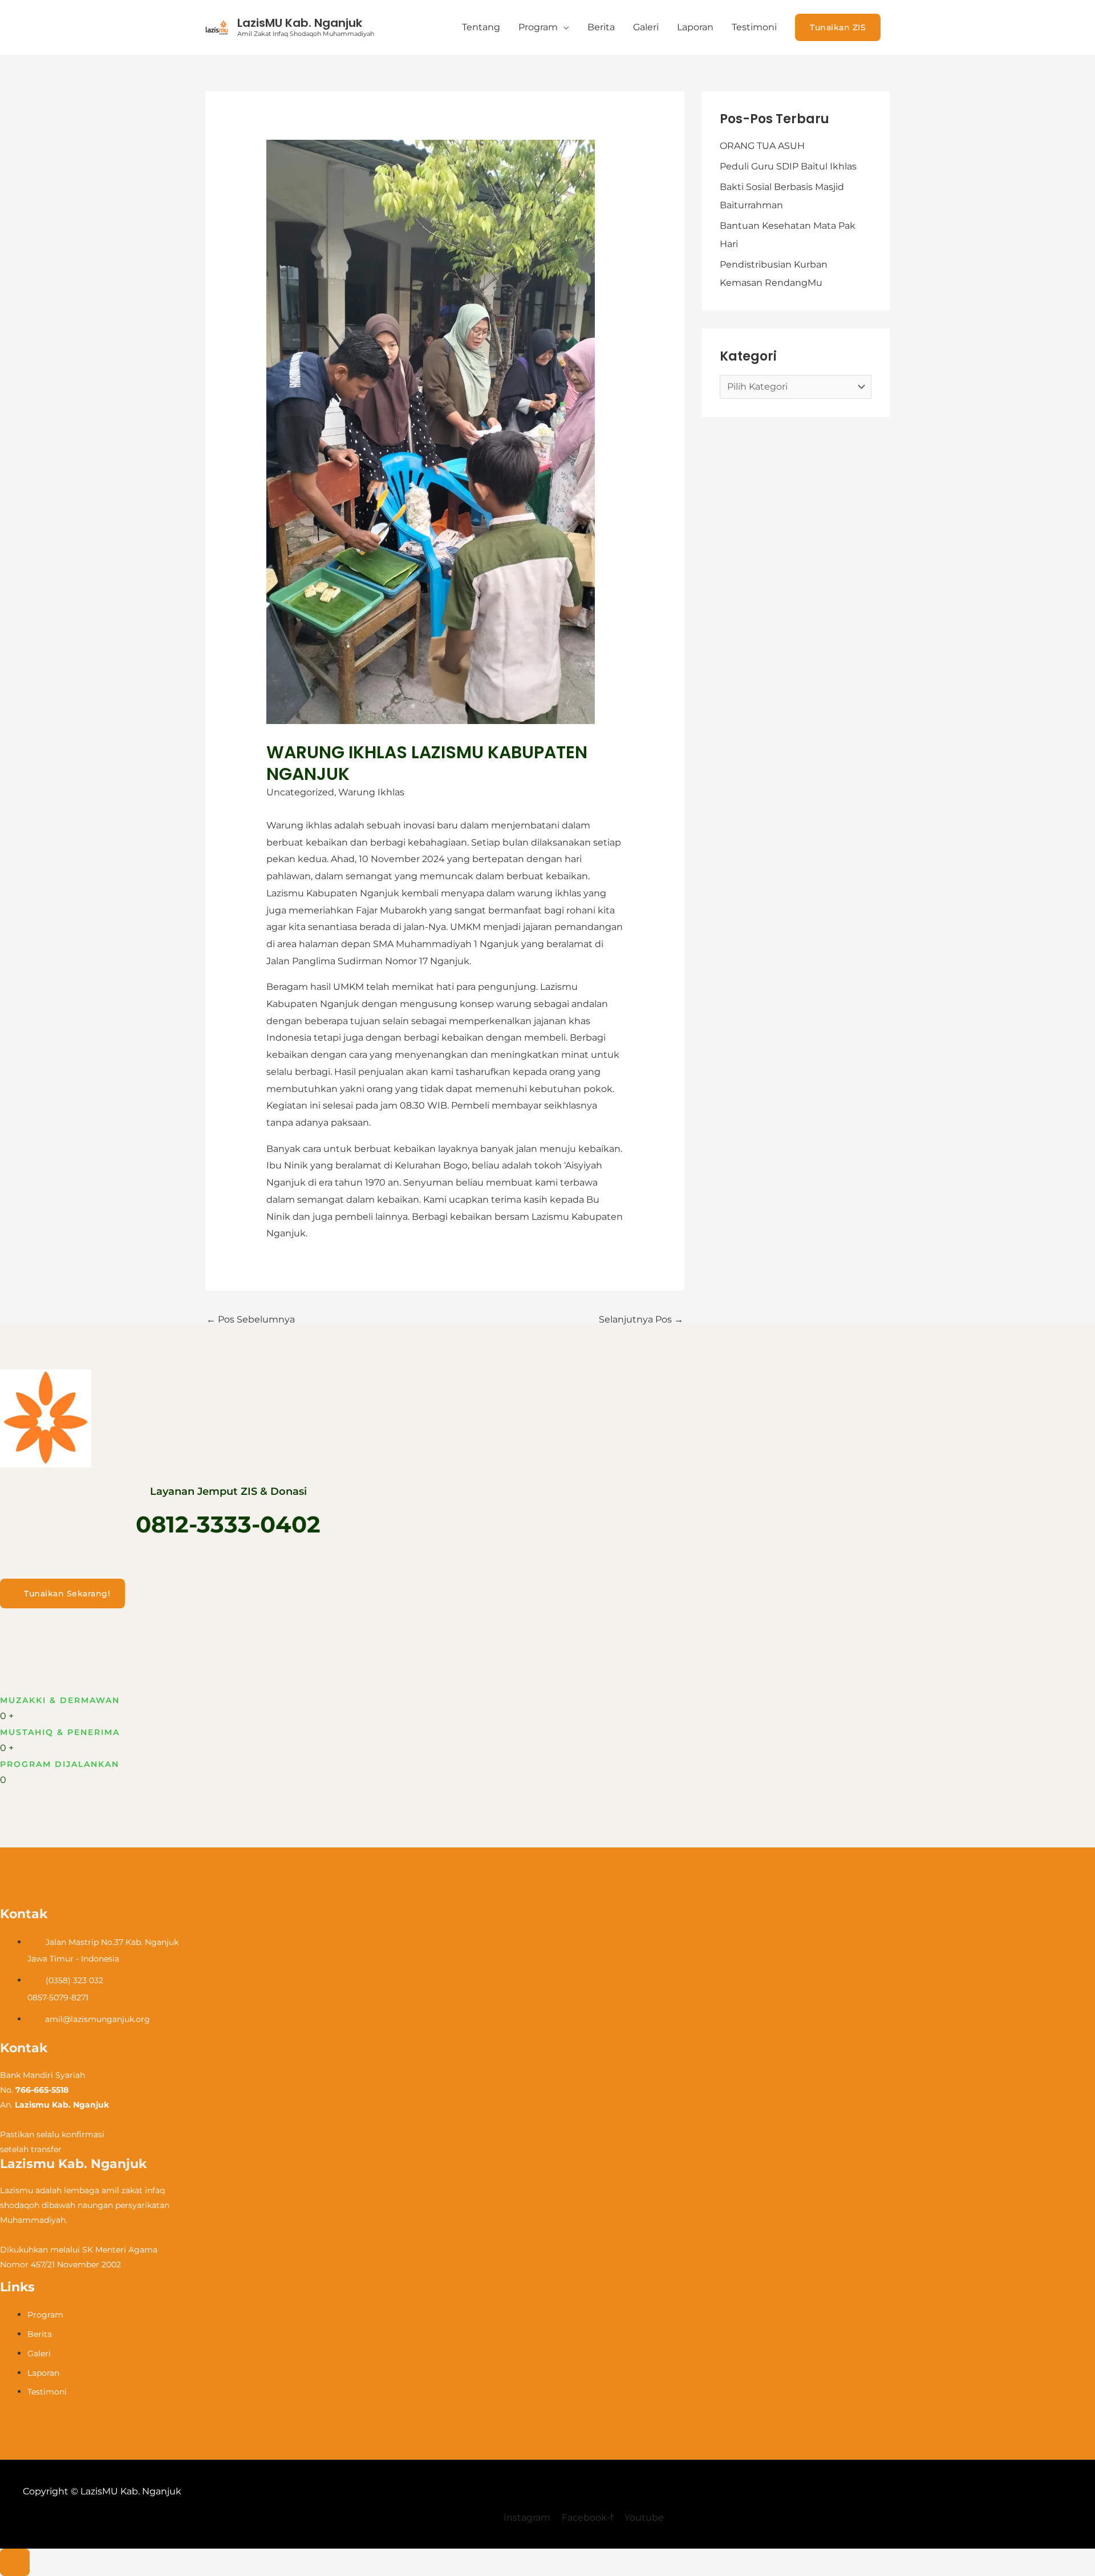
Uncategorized (300, 792)
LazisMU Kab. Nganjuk (300, 23)
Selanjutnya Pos (641, 1319)
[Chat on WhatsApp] (15, 2562)
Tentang (481, 27)
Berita (601, 27)
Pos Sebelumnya (251, 1319)
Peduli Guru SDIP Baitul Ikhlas (788, 166)
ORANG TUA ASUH (762, 146)
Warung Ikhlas (371, 792)
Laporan (695, 27)
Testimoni (754, 27)
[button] (838, 27)
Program (538, 27)
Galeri (646, 27)
